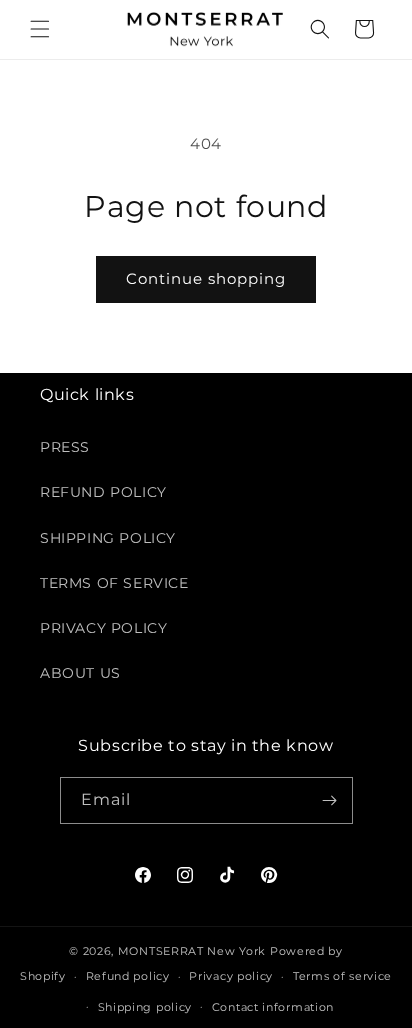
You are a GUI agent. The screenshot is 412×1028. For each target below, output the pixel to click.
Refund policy (128, 976)
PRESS (65, 447)
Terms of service (342, 976)
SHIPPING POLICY (108, 538)
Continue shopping (206, 278)
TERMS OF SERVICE (114, 583)
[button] (40, 29)
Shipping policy (145, 1007)
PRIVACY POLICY (103, 628)
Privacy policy (231, 976)
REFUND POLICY (103, 492)
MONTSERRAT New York (192, 951)
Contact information (273, 1007)
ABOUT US (80, 673)
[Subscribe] (330, 800)
